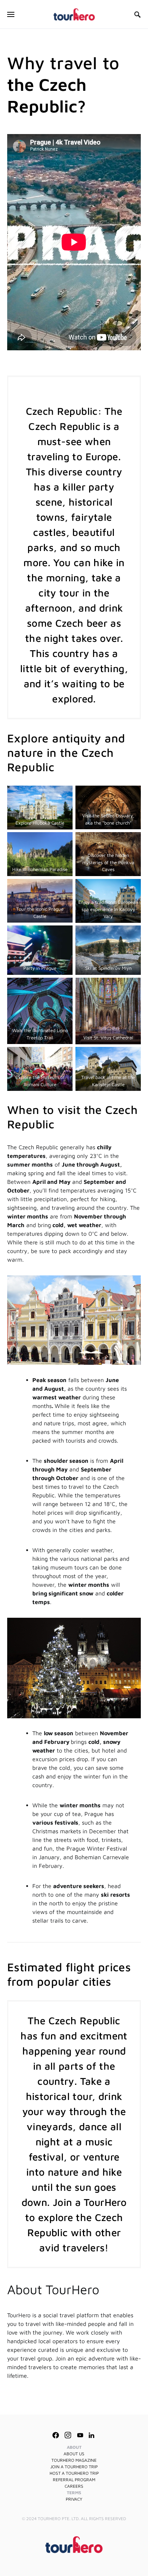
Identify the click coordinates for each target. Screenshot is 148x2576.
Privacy (74, 2499)
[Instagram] (68, 2435)
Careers (74, 2486)
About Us (74, 2454)
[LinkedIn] (91, 2435)
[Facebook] (56, 2435)
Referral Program (74, 2480)
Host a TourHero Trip (74, 2473)
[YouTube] (80, 2435)
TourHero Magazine (74, 2460)
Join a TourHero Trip (74, 2467)
